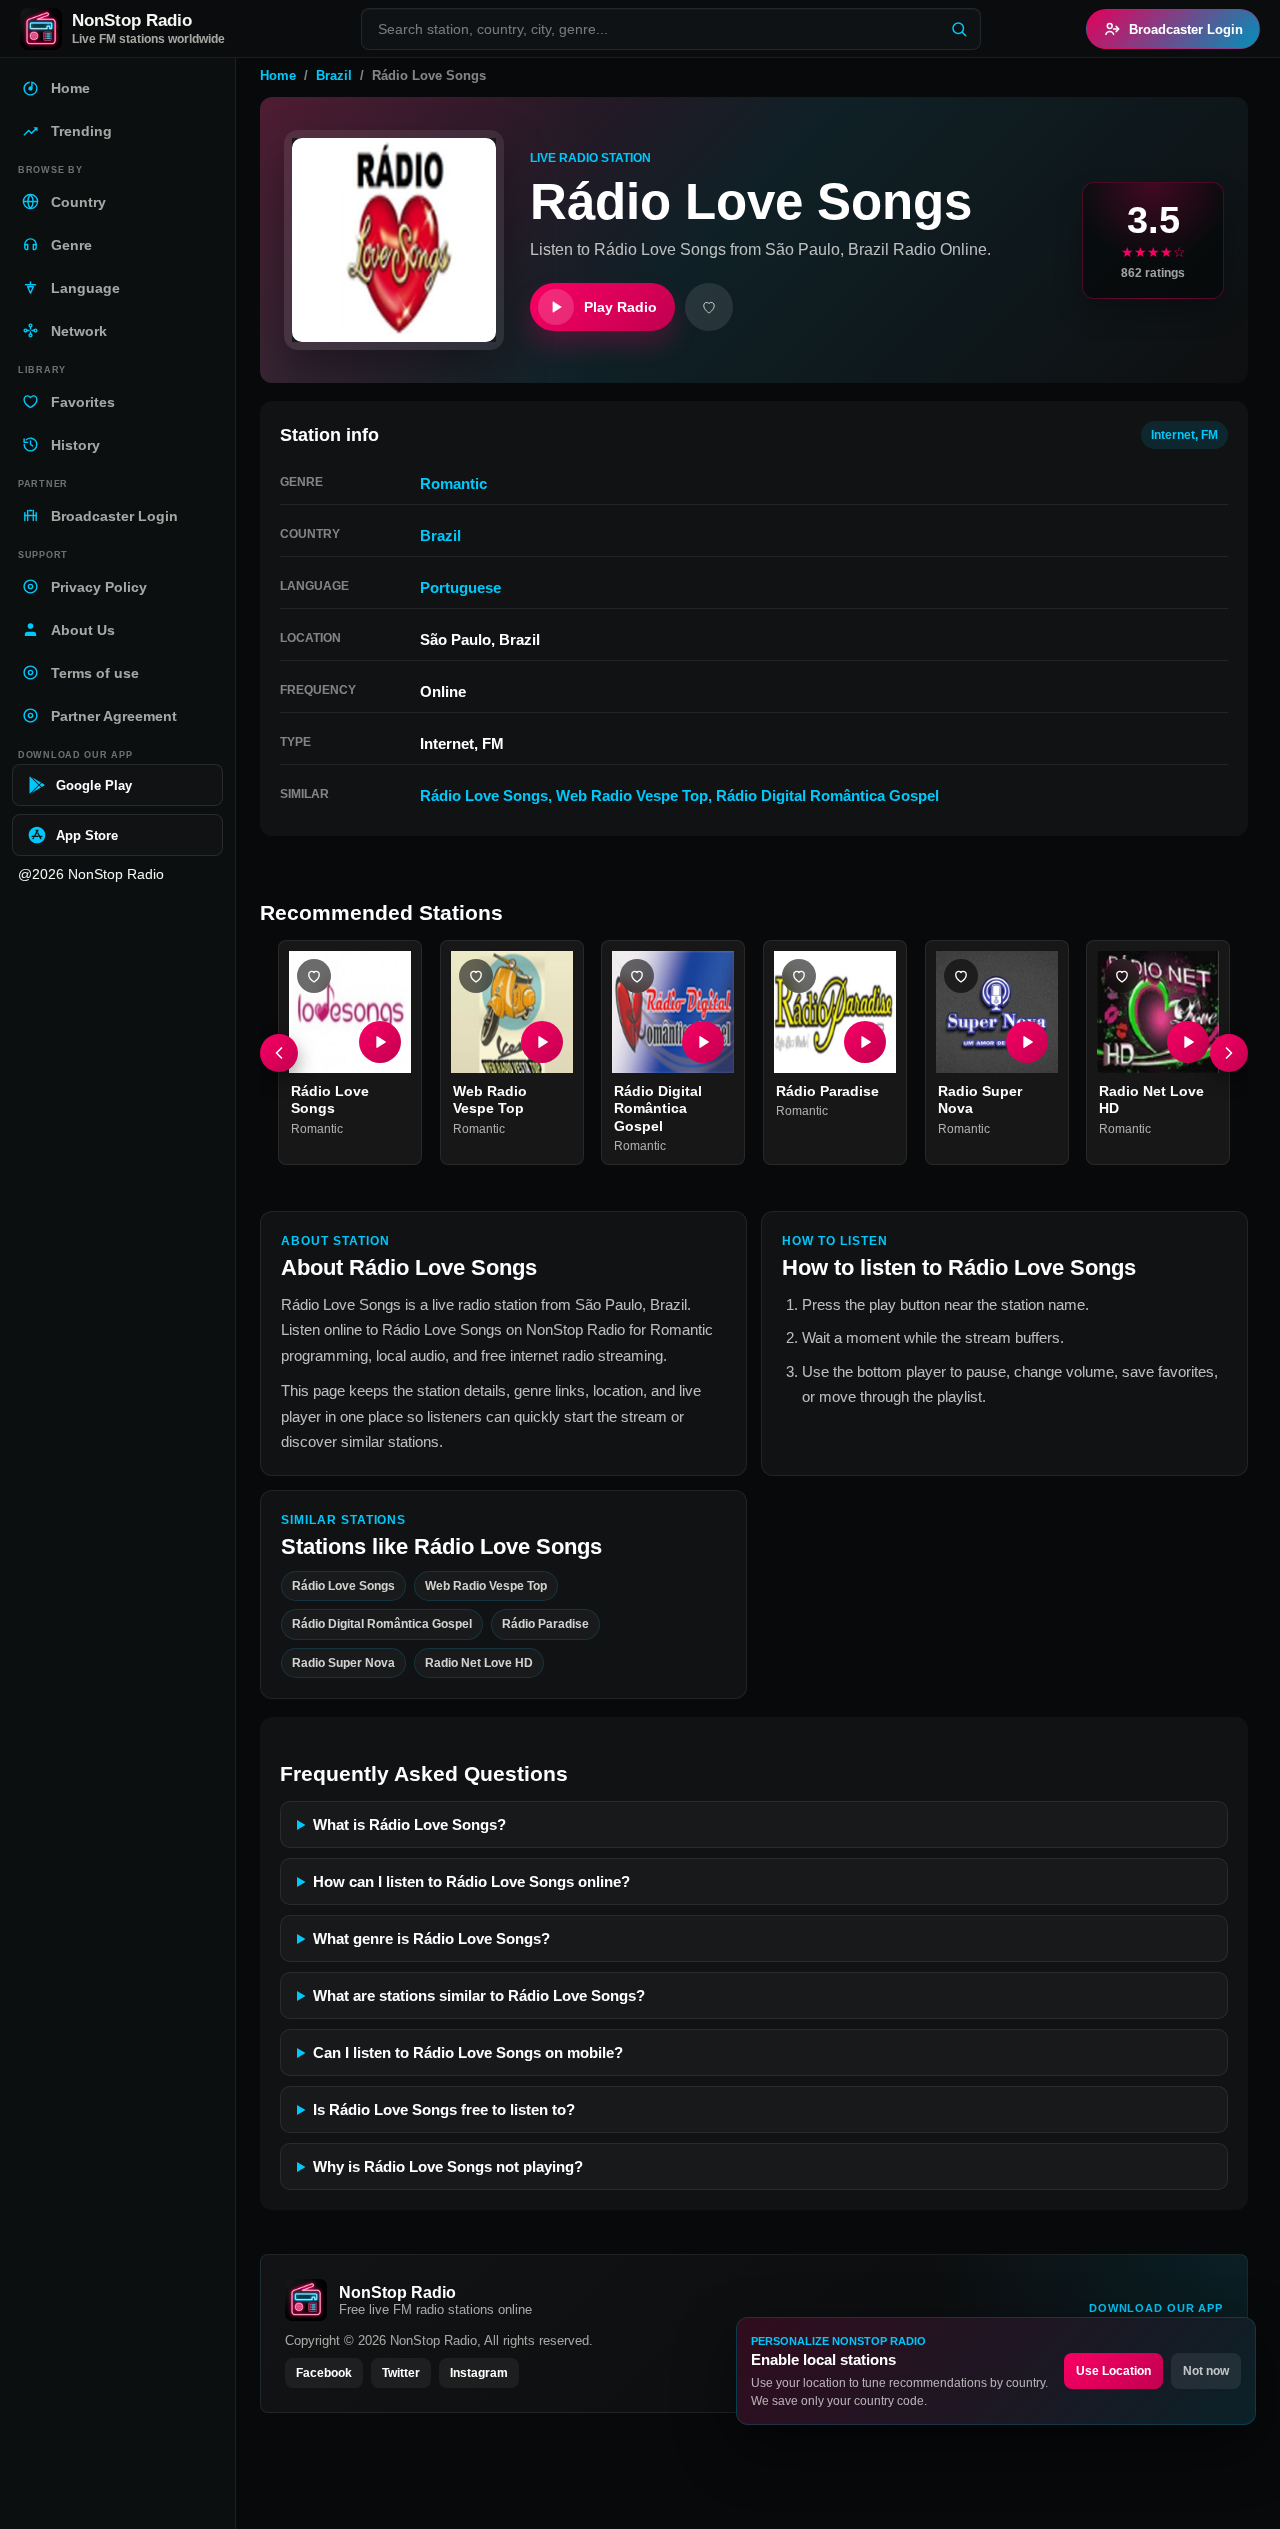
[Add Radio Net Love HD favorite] (1122, 976)
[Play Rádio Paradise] (865, 1042)
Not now (1206, 2371)
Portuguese (460, 587)
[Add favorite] (709, 307)
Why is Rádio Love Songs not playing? (448, 2166)
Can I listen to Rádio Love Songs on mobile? (468, 2052)
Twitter (401, 2373)
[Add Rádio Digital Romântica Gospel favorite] (637, 976)
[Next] (1229, 1053)
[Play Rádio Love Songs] (380, 1042)
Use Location (1113, 2371)
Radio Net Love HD (479, 1663)
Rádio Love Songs (484, 795)
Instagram (479, 2373)
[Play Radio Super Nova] (1026, 1042)
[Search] (959, 29)
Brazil (334, 75)
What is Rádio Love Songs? (409, 1824)
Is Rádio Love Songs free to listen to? (444, 2109)
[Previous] (279, 1053)
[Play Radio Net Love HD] (1188, 1042)
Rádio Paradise (827, 1091)
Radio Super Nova (343, 1663)
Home (278, 75)
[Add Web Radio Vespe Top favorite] (476, 976)
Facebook (324, 2373)
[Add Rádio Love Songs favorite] (314, 976)
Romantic (453, 483)
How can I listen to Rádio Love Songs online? (471, 1881)
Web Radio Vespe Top (632, 795)
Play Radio (620, 307)
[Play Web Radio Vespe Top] (541, 1042)
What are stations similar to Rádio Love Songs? (479, 1995)
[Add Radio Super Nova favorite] (961, 976)
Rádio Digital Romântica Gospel (827, 795)
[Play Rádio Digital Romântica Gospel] (703, 1042)
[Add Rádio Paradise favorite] (799, 976)
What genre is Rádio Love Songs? (431, 1938)
